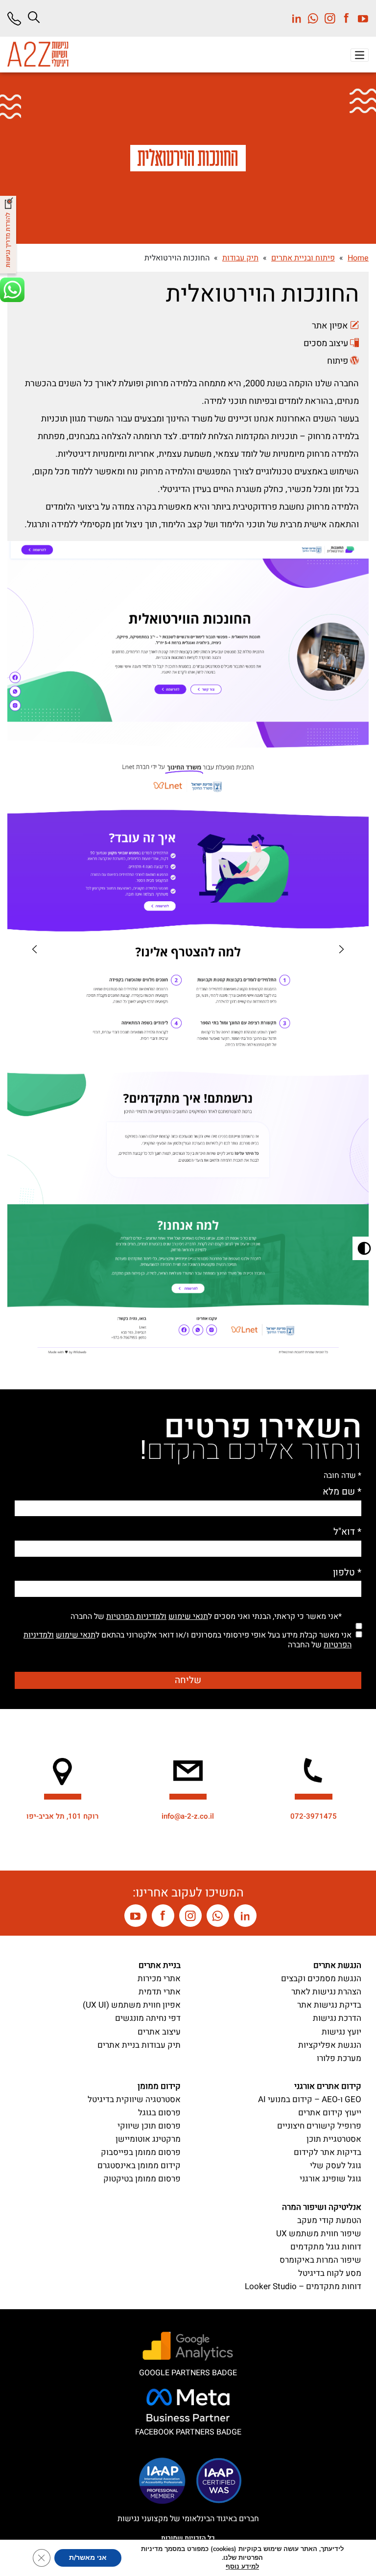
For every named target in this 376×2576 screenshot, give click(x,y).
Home (358, 258)
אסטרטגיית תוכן (334, 2139)
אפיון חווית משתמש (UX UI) (132, 2005)
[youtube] (360, 18)
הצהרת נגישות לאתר (326, 1992)
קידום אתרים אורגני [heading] (328, 2086)
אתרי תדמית (160, 1992)
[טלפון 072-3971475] (18, 19)
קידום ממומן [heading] (159, 2086)
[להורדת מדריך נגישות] (9, 236)
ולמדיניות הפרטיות (136, 1616)
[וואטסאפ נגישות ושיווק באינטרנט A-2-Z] (218, 1916)
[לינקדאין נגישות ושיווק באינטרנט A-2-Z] (245, 1916)
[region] (35, 949)
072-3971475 (314, 1816)
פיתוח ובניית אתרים (303, 258)
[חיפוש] (34, 17)
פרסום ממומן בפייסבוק (141, 2152)
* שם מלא (342, 1492)
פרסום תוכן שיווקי (149, 2126)
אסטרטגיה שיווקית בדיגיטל (134, 2099)
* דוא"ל (347, 1532)
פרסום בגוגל (159, 2113)
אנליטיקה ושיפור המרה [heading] (322, 2207)
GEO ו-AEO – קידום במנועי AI (310, 2099)
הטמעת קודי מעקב (329, 2220)
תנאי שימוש (188, 1616)
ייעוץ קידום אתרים (330, 2113)
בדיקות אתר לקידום (328, 2152)
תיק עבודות (240, 258)
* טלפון (347, 1573)
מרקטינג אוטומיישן (148, 2139)
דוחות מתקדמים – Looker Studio (303, 2286)
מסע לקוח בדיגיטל (330, 2273)
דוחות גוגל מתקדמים (326, 2247)
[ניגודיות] (364, 1248)
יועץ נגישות (341, 2032)
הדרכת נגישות (337, 2018)
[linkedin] (297, 18)
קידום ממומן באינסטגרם (139, 2166)
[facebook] (344, 18)
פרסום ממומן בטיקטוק (142, 2179)
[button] (360, 55)
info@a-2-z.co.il (188, 1816)
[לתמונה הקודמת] (341, 949)
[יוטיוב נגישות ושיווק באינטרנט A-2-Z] (136, 1916)
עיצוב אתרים (159, 2032)
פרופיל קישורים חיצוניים (319, 2126)
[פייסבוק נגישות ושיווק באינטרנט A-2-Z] (163, 1916)
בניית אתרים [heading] (160, 1965)
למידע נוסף (242, 2567)
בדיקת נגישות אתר (329, 2005)
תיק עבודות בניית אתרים (139, 2045)
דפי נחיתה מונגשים (148, 2018)
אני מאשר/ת (88, 2558)
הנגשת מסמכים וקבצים (321, 1979)
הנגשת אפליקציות (330, 2045)
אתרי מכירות (159, 1979)
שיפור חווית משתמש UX (319, 2234)
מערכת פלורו (339, 2058)
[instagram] (327, 18)
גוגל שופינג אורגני (330, 2179)
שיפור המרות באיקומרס (320, 2260)
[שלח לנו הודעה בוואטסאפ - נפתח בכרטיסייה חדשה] (9, 291)
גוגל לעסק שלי (336, 2166)
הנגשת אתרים (337, 1965)
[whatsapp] (310, 18)
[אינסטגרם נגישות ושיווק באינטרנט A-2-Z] (190, 1916)
